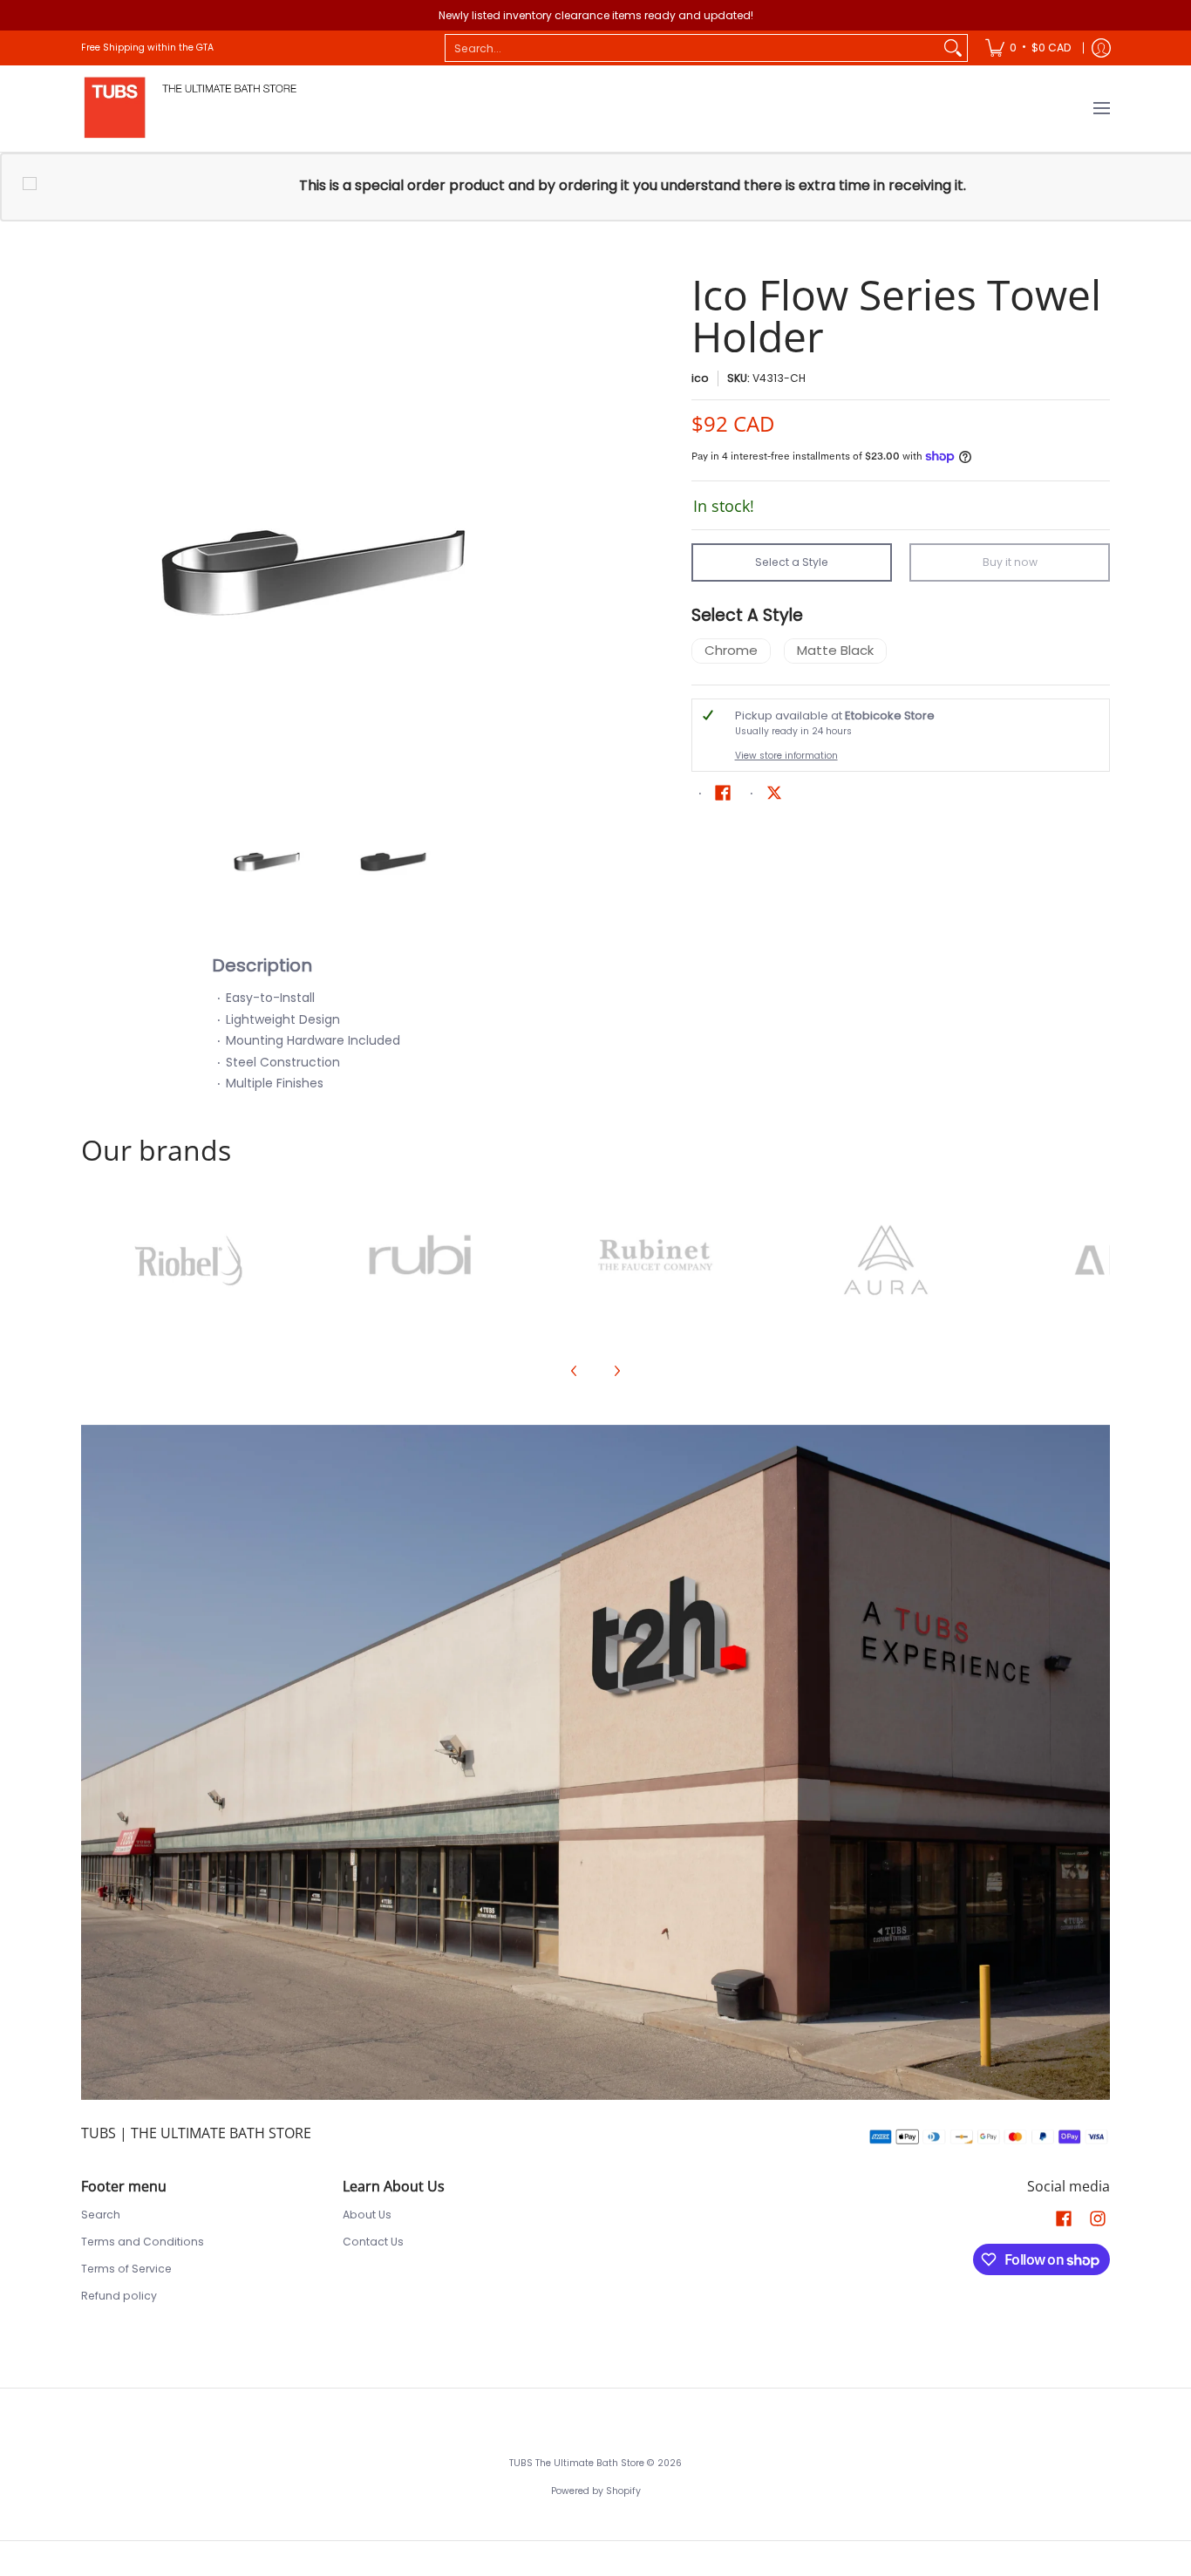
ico (700, 378)
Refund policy (119, 2296)
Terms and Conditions (143, 2242)
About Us (367, 2215)
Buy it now (1010, 562)
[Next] (575, 527)
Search (101, 2215)
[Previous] (93, 527)
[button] (723, 792)
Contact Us (373, 2242)
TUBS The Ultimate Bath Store (577, 2463)
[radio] (731, 654)
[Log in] (1101, 48)
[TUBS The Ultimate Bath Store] (190, 109)
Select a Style (792, 562)
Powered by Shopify (596, 2491)
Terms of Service (126, 2269)
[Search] (953, 48)
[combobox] (692, 48)
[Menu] (1101, 109)
